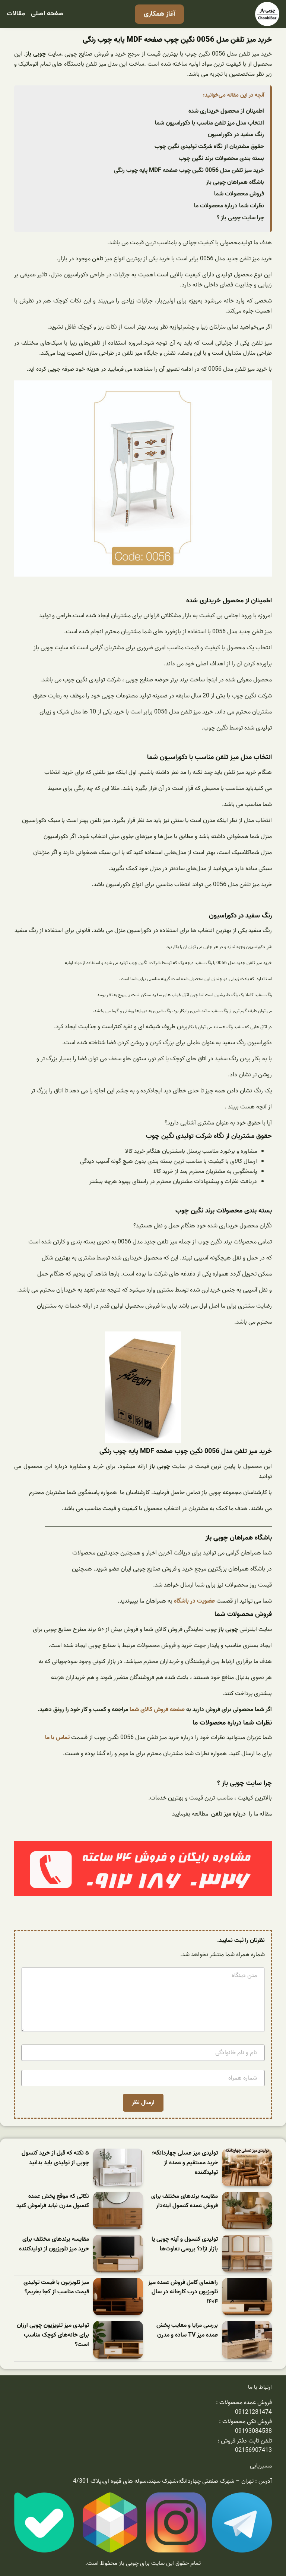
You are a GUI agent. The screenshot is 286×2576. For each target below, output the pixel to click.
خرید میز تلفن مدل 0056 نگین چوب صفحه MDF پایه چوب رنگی (189, 170)
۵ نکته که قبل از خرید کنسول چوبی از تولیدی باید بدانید (55, 2158)
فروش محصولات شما (239, 194)
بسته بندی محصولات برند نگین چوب (221, 159)
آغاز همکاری (159, 14)
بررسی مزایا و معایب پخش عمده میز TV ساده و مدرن (187, 2330)
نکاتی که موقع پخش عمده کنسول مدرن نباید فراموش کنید (53, 2201)
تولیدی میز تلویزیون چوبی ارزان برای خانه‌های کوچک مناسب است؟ (53, 2335)
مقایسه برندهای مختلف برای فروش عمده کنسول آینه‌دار (185, 2201)
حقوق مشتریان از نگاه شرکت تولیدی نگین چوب (209, 147)
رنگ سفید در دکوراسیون (236, 135)
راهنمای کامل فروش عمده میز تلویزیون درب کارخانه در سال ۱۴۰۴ (183, 2292)
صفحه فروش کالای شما (157, 1710)
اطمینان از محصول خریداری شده (226, 111)
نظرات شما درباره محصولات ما (229, 206)
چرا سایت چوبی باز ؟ (240, 218)
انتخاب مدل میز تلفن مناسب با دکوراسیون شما (209, 123)
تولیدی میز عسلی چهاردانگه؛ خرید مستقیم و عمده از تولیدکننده (185, 2163)
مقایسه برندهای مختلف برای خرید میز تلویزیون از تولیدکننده (54, 2244)
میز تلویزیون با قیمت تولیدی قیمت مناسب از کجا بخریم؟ (56, 2288)
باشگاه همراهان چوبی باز (235, 182)
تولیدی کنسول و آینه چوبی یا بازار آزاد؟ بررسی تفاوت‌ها (185, 2244)
